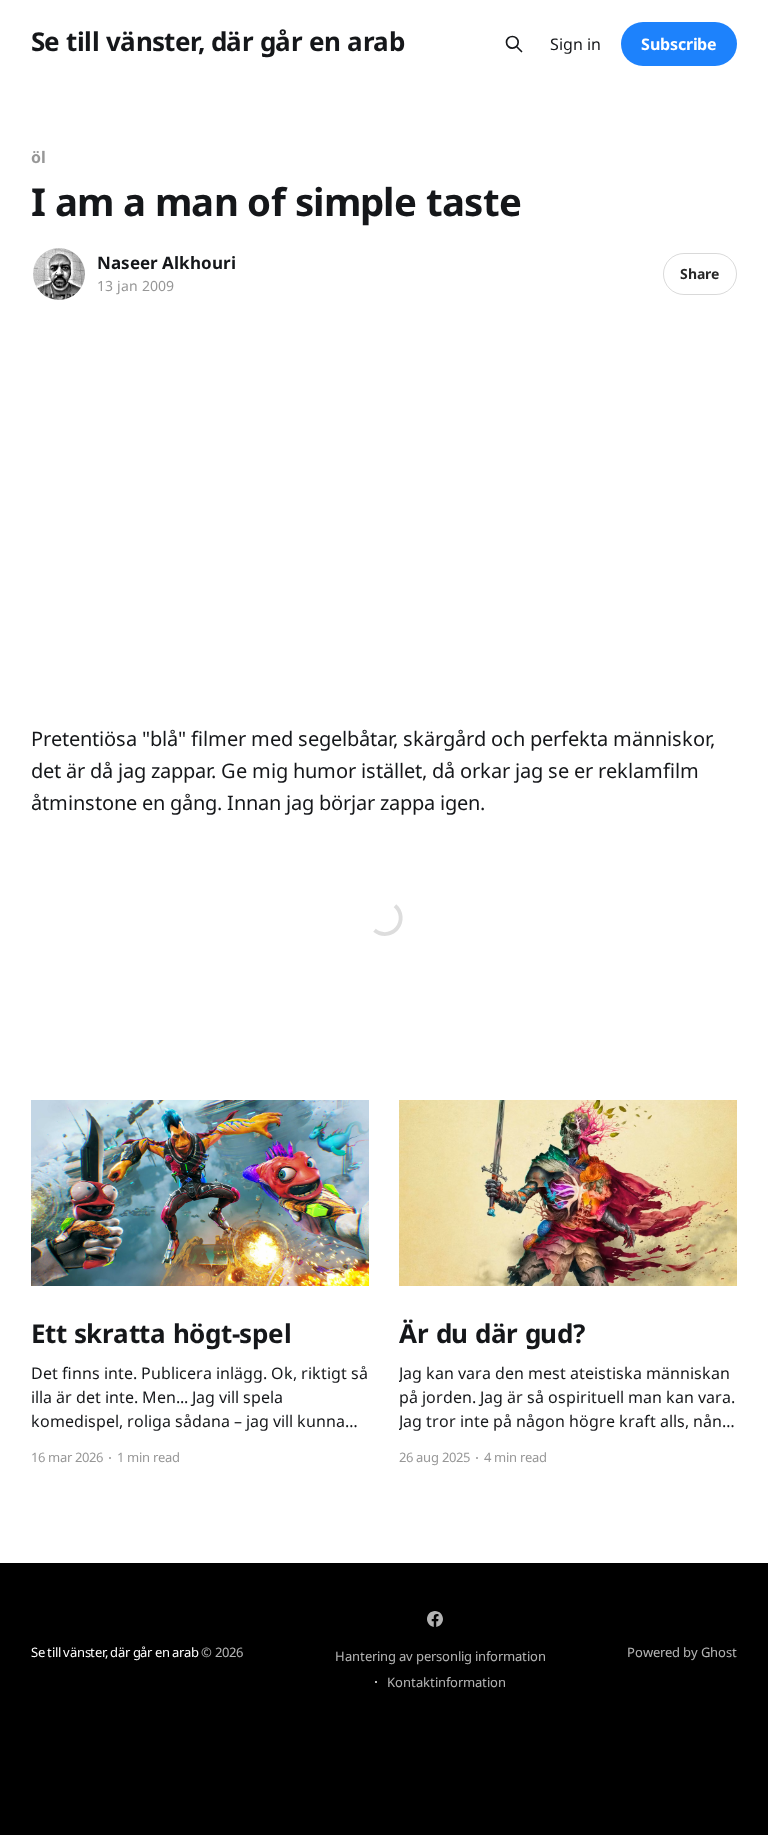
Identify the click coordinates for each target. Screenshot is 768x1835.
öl (38, 157)
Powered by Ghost (682, 1652)
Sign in (575, 44)
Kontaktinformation (446, 1682)
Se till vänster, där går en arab (217, 41)
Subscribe (679, 44)
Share (699, 273)
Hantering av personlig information (440, 1656)
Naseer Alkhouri (166, 262)
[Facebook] (435, 1619)
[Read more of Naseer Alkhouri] (59, 274)
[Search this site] (514, 44)
